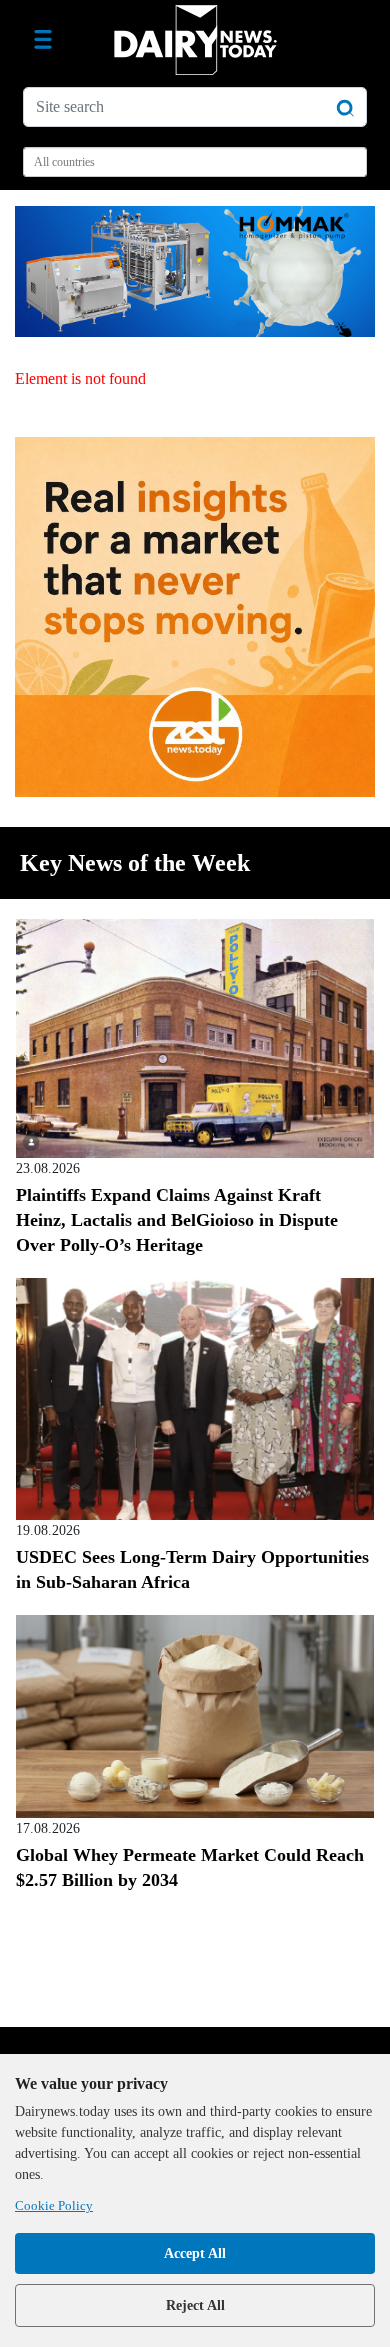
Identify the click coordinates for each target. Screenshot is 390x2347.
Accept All (195, 2253)
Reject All (195, 2305)
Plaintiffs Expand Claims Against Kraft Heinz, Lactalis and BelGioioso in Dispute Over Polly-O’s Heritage (177, 1220)
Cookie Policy (54, 2205)
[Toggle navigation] (43, 40)
